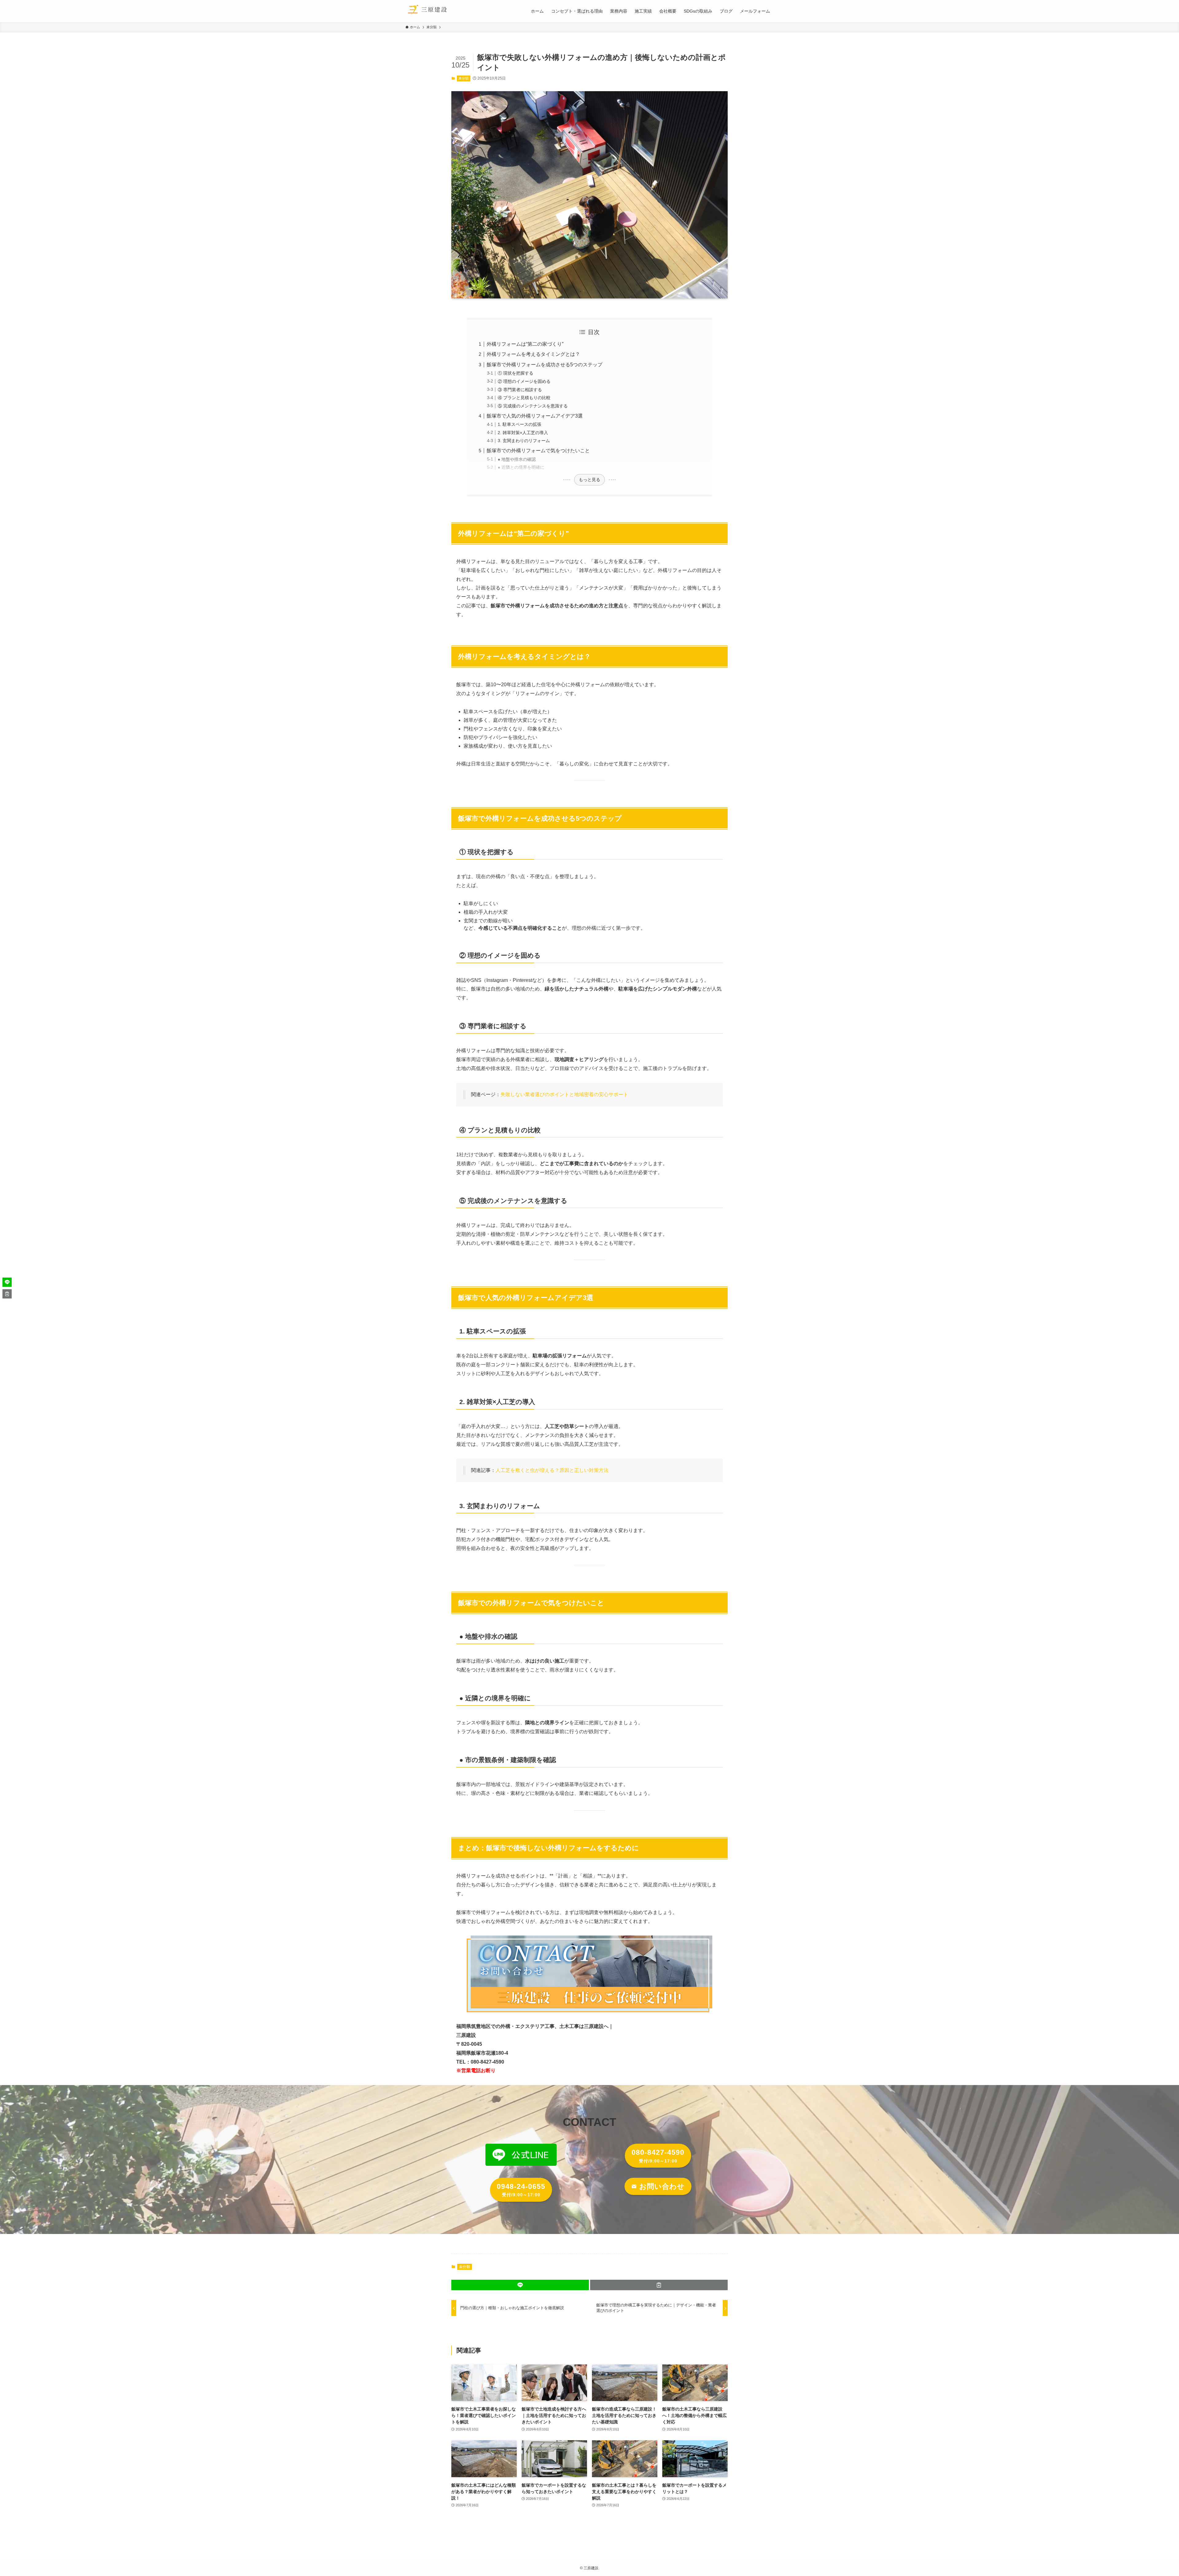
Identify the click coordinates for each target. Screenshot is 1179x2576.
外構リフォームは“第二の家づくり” (525, 344)
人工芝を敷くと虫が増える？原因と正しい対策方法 (552, 1470)
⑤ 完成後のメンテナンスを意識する (533, 406)
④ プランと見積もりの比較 (524, 398)
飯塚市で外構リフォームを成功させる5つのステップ (545, 365)
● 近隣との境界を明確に (521, 467)
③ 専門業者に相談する (520, 390)
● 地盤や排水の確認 (517, 459)
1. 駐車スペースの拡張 (519, 424)
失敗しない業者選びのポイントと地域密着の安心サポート (564, 1094)
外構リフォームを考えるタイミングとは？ (533, 354)
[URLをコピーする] (659, 2285)
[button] (520, 2285)
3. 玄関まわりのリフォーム (524, 441)
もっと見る (589, 480)
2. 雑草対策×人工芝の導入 (523, 433)
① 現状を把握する (516, 373)
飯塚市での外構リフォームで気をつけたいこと (538, 451)
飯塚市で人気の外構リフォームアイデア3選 (535, 416)
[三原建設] (428, 11)
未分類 (463, 78)
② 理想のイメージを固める (524, 381)
